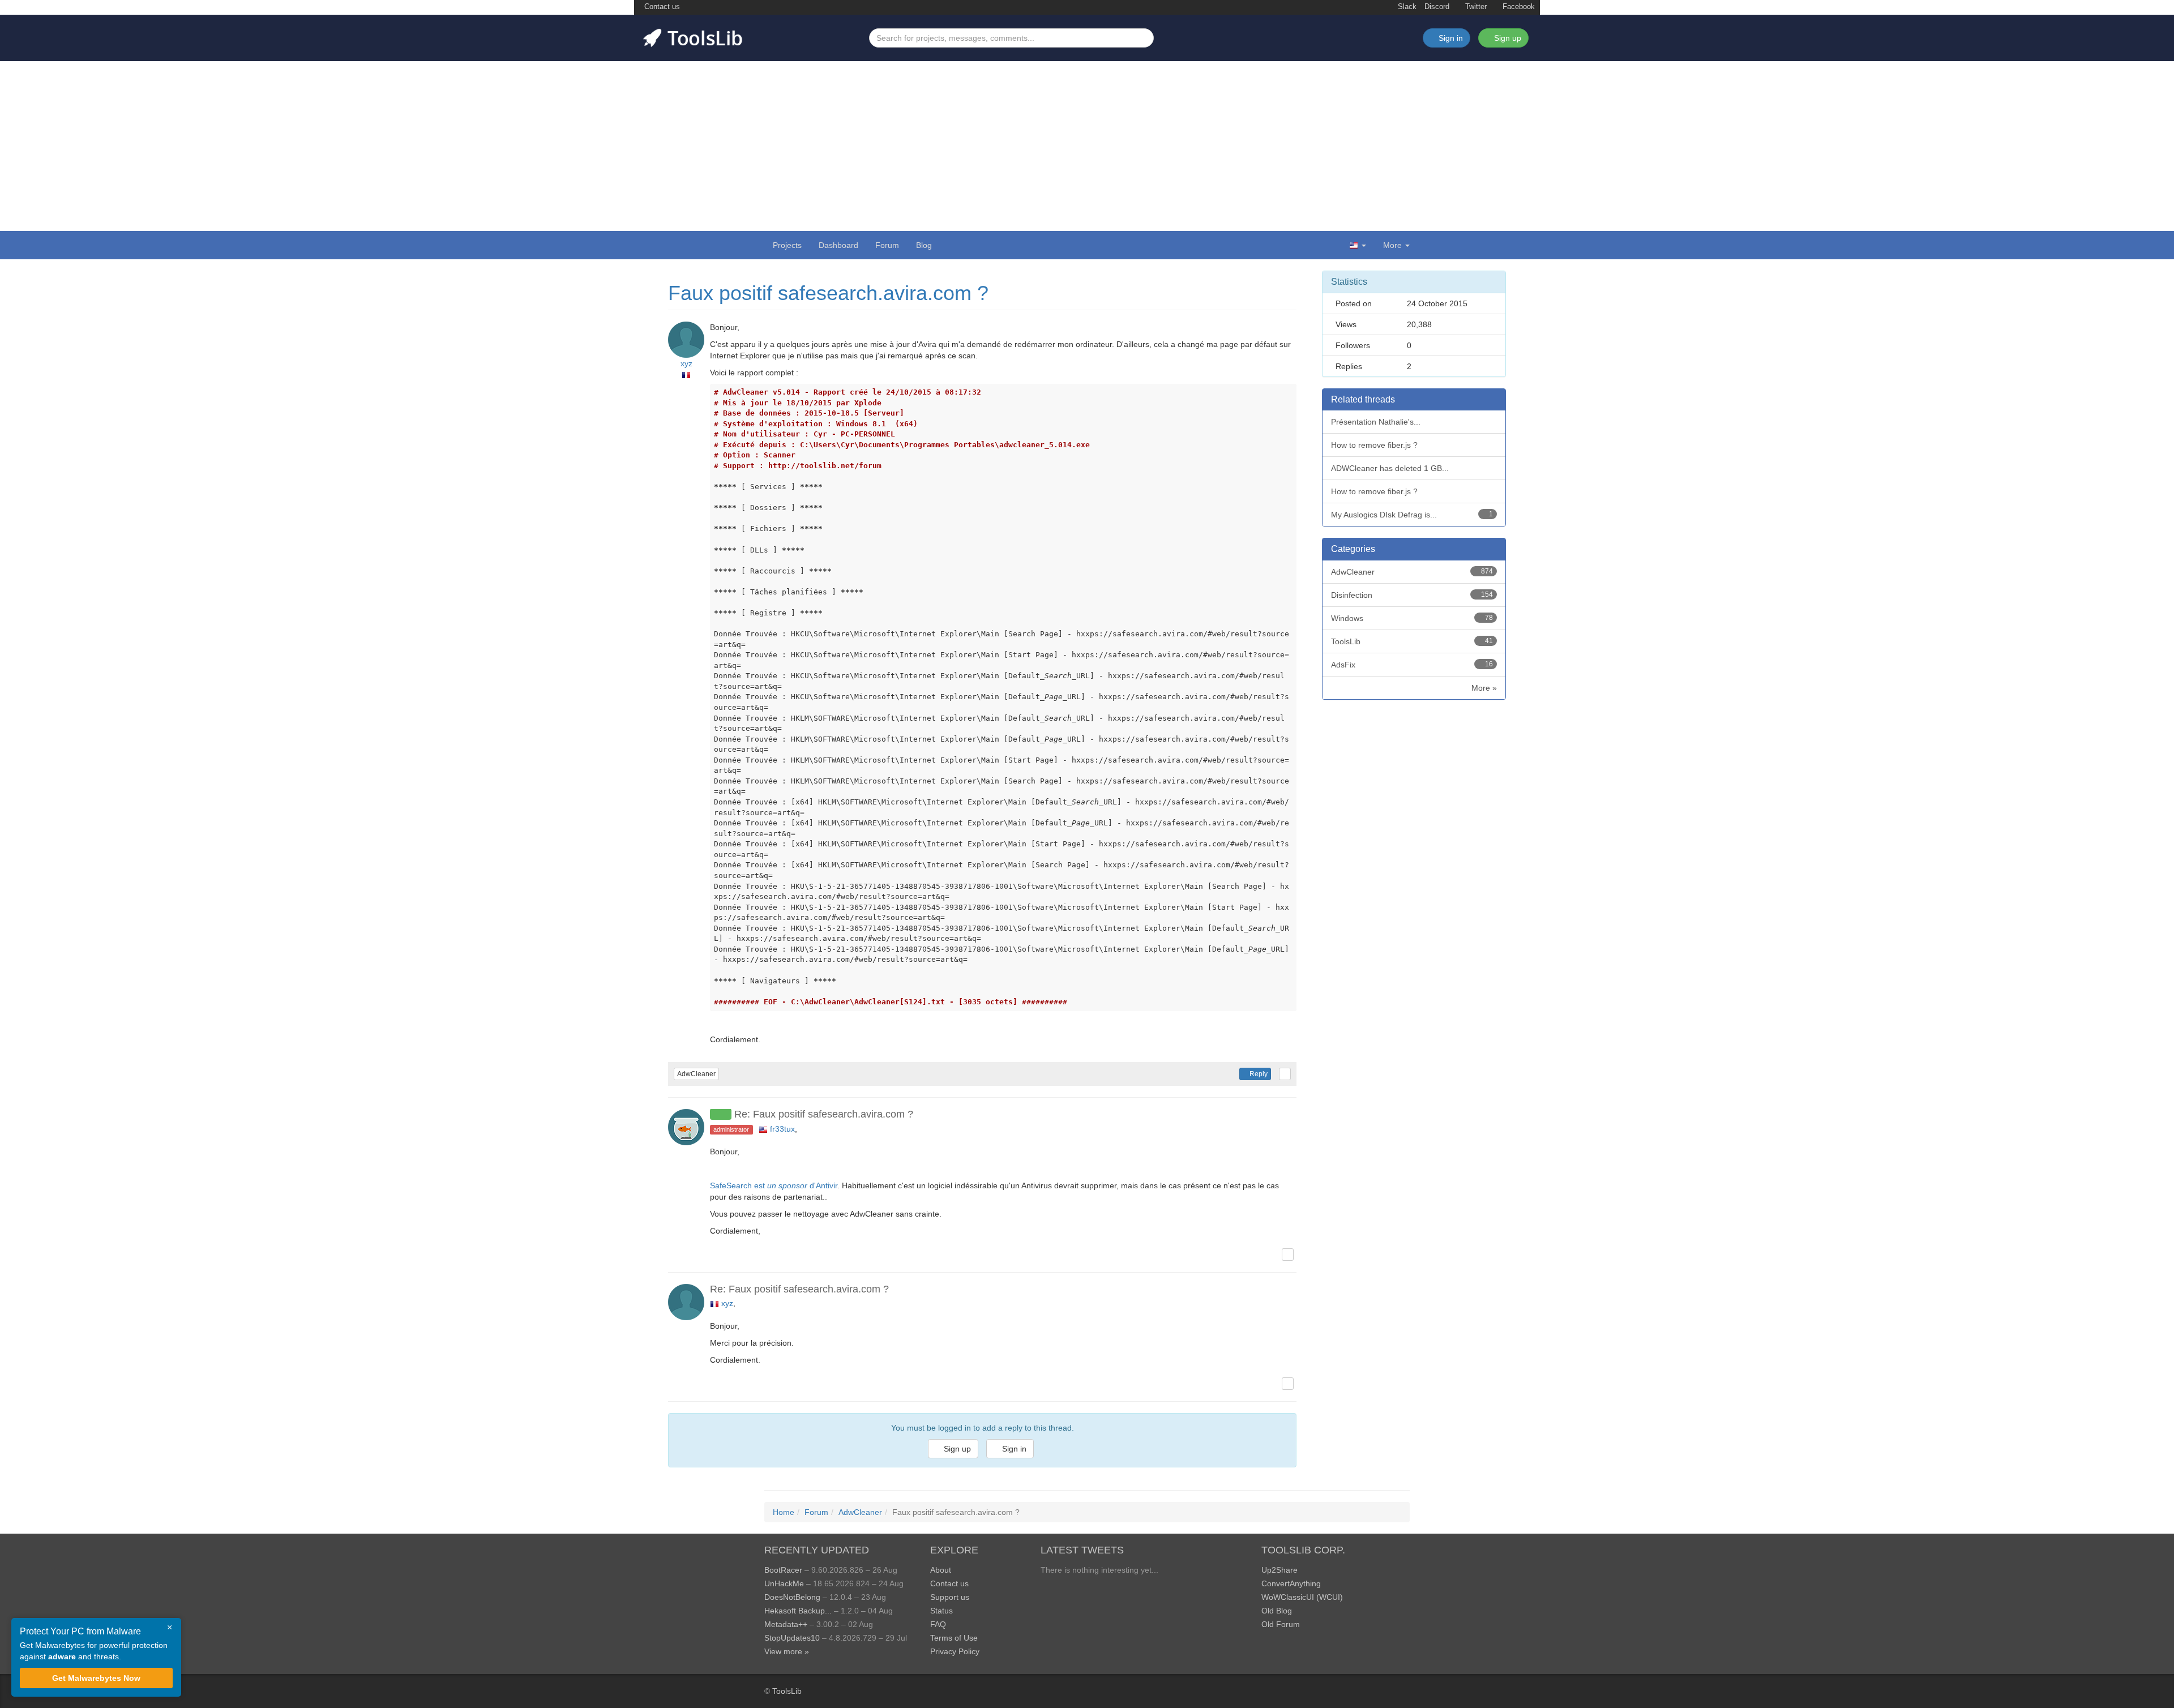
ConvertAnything (1291, 1583)
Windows (1412, 618)
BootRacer (783, 1570)
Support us (950, 1597)
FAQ (938, 1624)
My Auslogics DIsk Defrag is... (1412, 515)
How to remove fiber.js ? (1374, 445)
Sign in (1013, 1449)
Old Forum (1281, 1624)
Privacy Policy (955, 1651)
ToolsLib (1412, 641)
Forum (887, 245)
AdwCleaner (696, 1074)
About (941, 1570)
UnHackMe (784, 1583)
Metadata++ (786, 1624)
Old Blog (1277, 1611)
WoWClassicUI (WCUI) (1302, 1597)
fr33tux (782, 1129)
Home (784, 1512)
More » (1484, 688)
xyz (686, 363)
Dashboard (838, 245)
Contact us (661, 7)
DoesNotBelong (792, 1597)
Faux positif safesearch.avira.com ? (828, 293)
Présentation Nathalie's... (1376, 422)
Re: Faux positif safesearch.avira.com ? (824, 1114)
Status (942, 1611)
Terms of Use (954, 1638)
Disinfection (1412, 595)
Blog (924, 245)
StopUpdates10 (792, 1638)
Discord (1437, 7)
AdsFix (1412, 665)
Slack (1406, 7)
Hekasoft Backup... (798, 1611)
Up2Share (1279, 1570)
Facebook (1518, 7)
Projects (787, 245)
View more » (787, 1651)
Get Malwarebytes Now (96, 1678)
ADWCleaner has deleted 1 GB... (1390, 468)
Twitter (1475, 7)
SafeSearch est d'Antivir (774, 1185)
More (1392, 245)
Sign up (1507, 38)
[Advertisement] (1087, 146)
